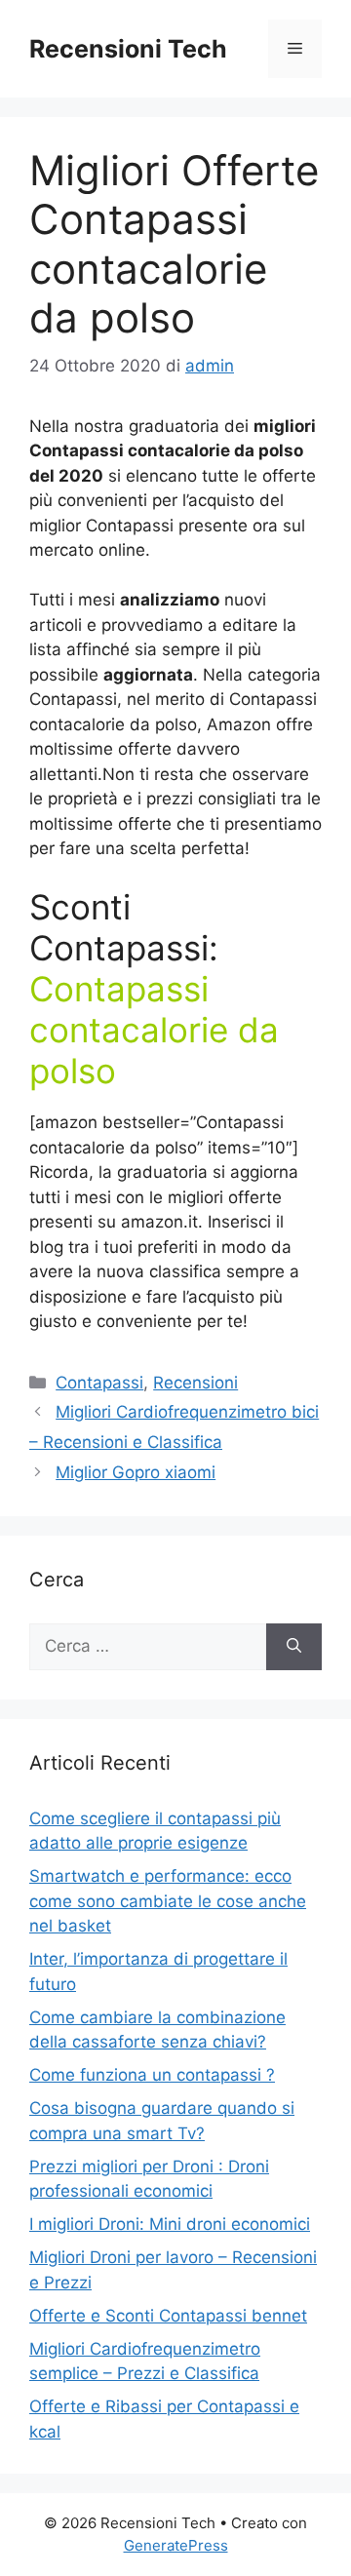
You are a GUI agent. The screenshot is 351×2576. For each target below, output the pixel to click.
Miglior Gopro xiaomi (136, 1472)
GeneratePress (176, 2545)
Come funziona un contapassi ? (152, 2075)
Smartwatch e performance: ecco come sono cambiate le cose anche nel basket (168, 1901)
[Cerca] (294, 1647)
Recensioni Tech (128, 49)
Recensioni (195, 1383)
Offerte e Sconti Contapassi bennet (168, 2316)
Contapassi (99, 1383)
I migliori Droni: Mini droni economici (170, 2224)
